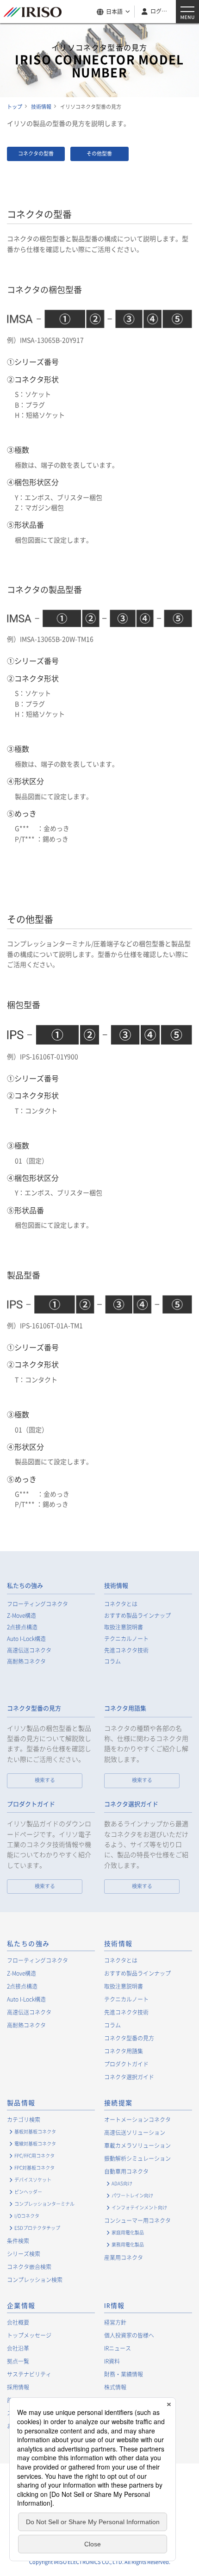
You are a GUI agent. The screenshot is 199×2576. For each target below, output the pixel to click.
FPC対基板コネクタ (34, 2167)
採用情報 (18, 2387)
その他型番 (99, 153)
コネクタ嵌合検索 (29, 2267)
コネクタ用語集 (125, 1708)
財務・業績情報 (124, 2374)
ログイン (160, 11)
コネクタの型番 (36, 153)
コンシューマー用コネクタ (137, 2220)
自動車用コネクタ (126, 2171)
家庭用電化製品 (128, 2232)
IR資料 (112, 2361)
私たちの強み (25, 1586)
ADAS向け (122, 2183)
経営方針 (115, 2322)
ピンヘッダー (28, 2192)
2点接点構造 (22, 1627)
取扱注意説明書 (124, 1627)
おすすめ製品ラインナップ (137, 1616)
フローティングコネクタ (37, 1604)
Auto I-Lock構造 (26, 1639)
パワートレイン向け (132, 2195)
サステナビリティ (29, 2374)
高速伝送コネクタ (29, 1650)
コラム (112, 1662)
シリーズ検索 (24, 2254)
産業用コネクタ (124, 2258)
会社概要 (18, 2322)
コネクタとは (121, 1604)
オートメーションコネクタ (137, 2120)
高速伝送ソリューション (135, 2133)
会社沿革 (18, 2348)
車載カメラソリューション (137, 2146)
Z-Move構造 (22, 1616)
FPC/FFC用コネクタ (34, 2155)
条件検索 (18, 2241)
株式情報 (115, 2387)
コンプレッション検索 (35, 2280)
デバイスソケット (33, 2180)
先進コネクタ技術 (126, 1650)
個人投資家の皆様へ (129, 2335)
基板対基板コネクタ (35, 2131)
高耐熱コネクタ (26, 1662)
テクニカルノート (126, 1639)
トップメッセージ (29, 2335)
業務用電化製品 (128, 2244)
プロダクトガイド (31, 1804)
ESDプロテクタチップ (37, 2228)
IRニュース (118, 2348)
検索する (45, 1780)
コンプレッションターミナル (44, 2204)
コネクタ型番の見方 (34, 1708)
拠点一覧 (18, 2361)
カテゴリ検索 (24, 2120)
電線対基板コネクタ (35, 2143)
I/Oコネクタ (27, 2216)
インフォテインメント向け (139, 2207)
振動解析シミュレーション (137, 2158)
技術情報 (116, 1586)
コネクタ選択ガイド (131, 1804)
